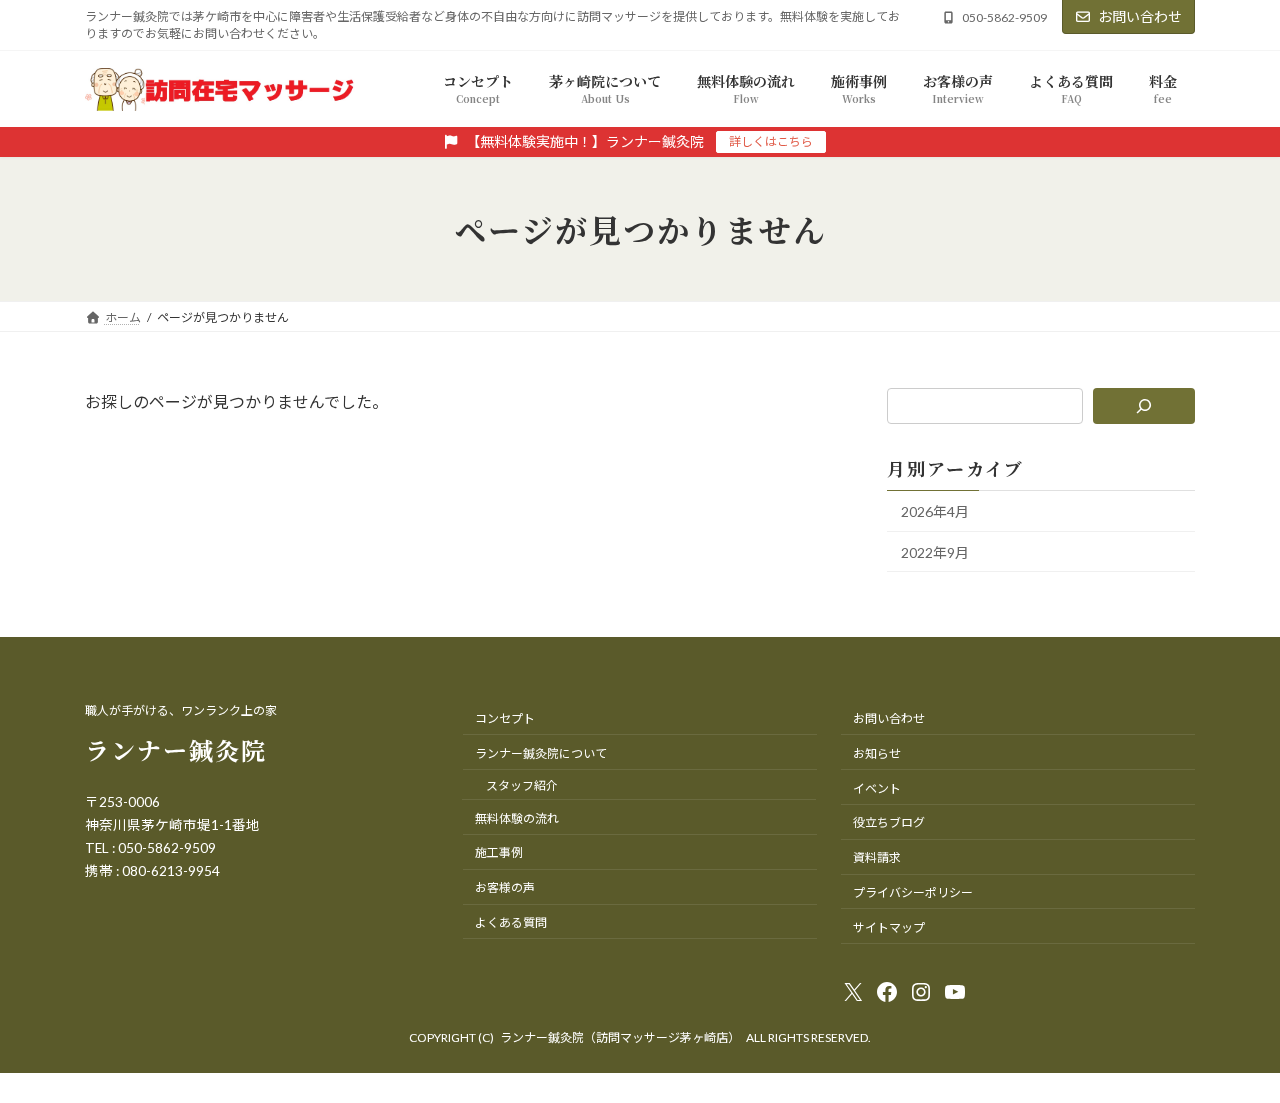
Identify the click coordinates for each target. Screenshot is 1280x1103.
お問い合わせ (1140, 16)
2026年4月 (935, 511)
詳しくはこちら (771, 141)
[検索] (1144, 406)
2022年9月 (935, 552)
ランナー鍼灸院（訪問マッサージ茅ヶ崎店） (620, 1037)
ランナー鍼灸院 (176, 749)
